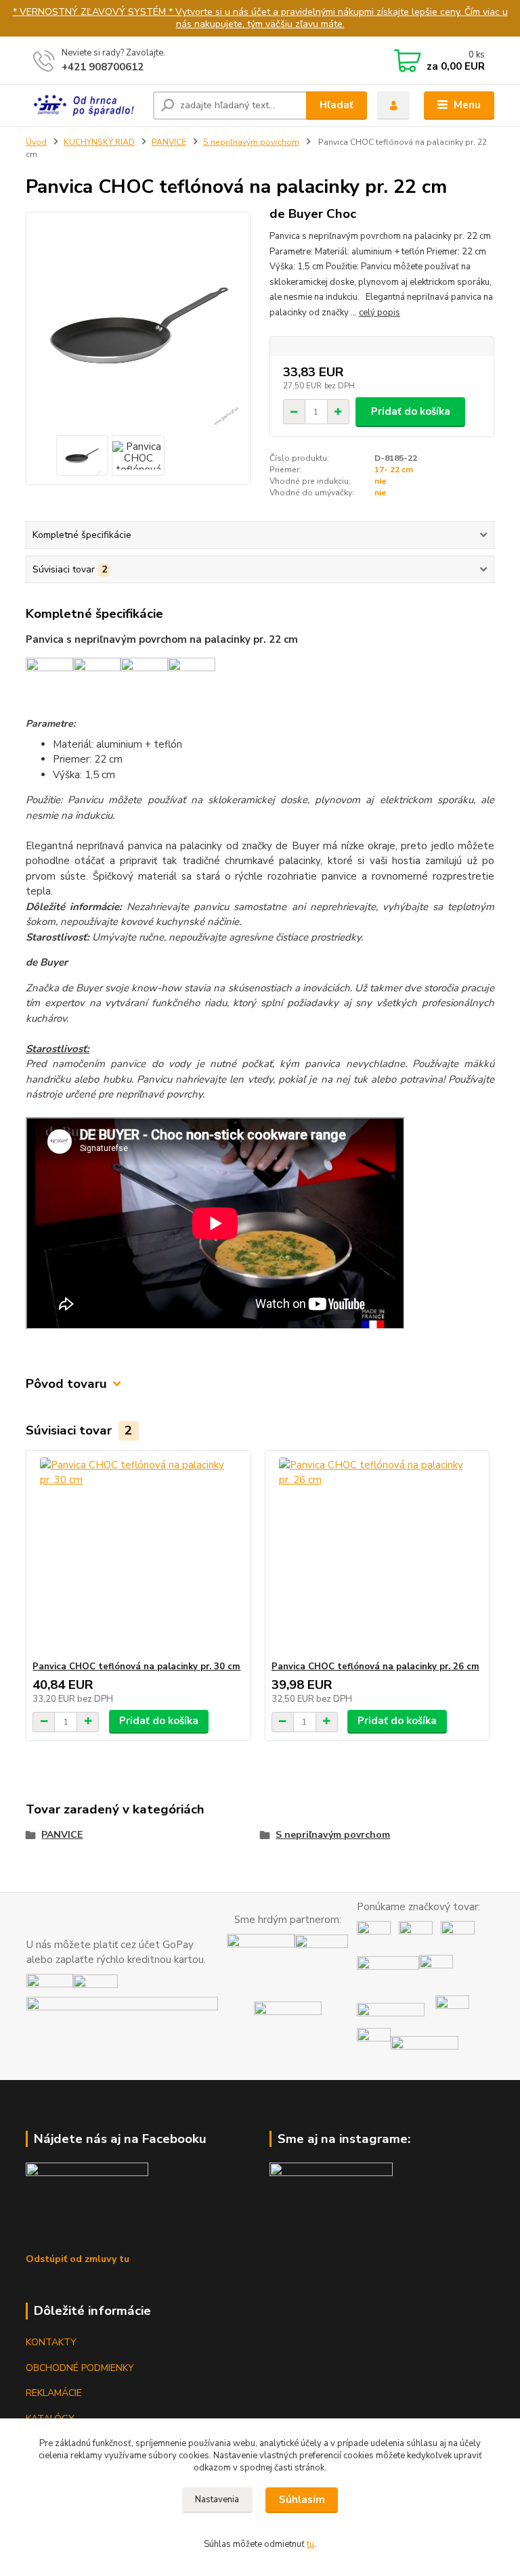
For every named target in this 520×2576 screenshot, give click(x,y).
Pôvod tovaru (66, 1384)
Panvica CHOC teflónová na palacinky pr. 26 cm (375, 1667)
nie (381, 481)
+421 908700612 (103, 67)
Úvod (36, 142)
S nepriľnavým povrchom (251, 142)
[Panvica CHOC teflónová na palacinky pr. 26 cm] (377, 1556)
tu (310, 2544)
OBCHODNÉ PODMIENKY (80, 2368)
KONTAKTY (51, 2342)
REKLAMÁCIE (54, 2393)
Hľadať (337, 105)
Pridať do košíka (411, 411)
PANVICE (169, 142)
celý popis (380, 313)
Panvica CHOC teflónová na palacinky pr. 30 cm (136, 1667)
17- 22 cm (394, 470)
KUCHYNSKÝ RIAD (99, 142)
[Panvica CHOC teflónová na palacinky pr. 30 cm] (138, 1556)
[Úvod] (84, 105)
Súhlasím (302, 2500)
